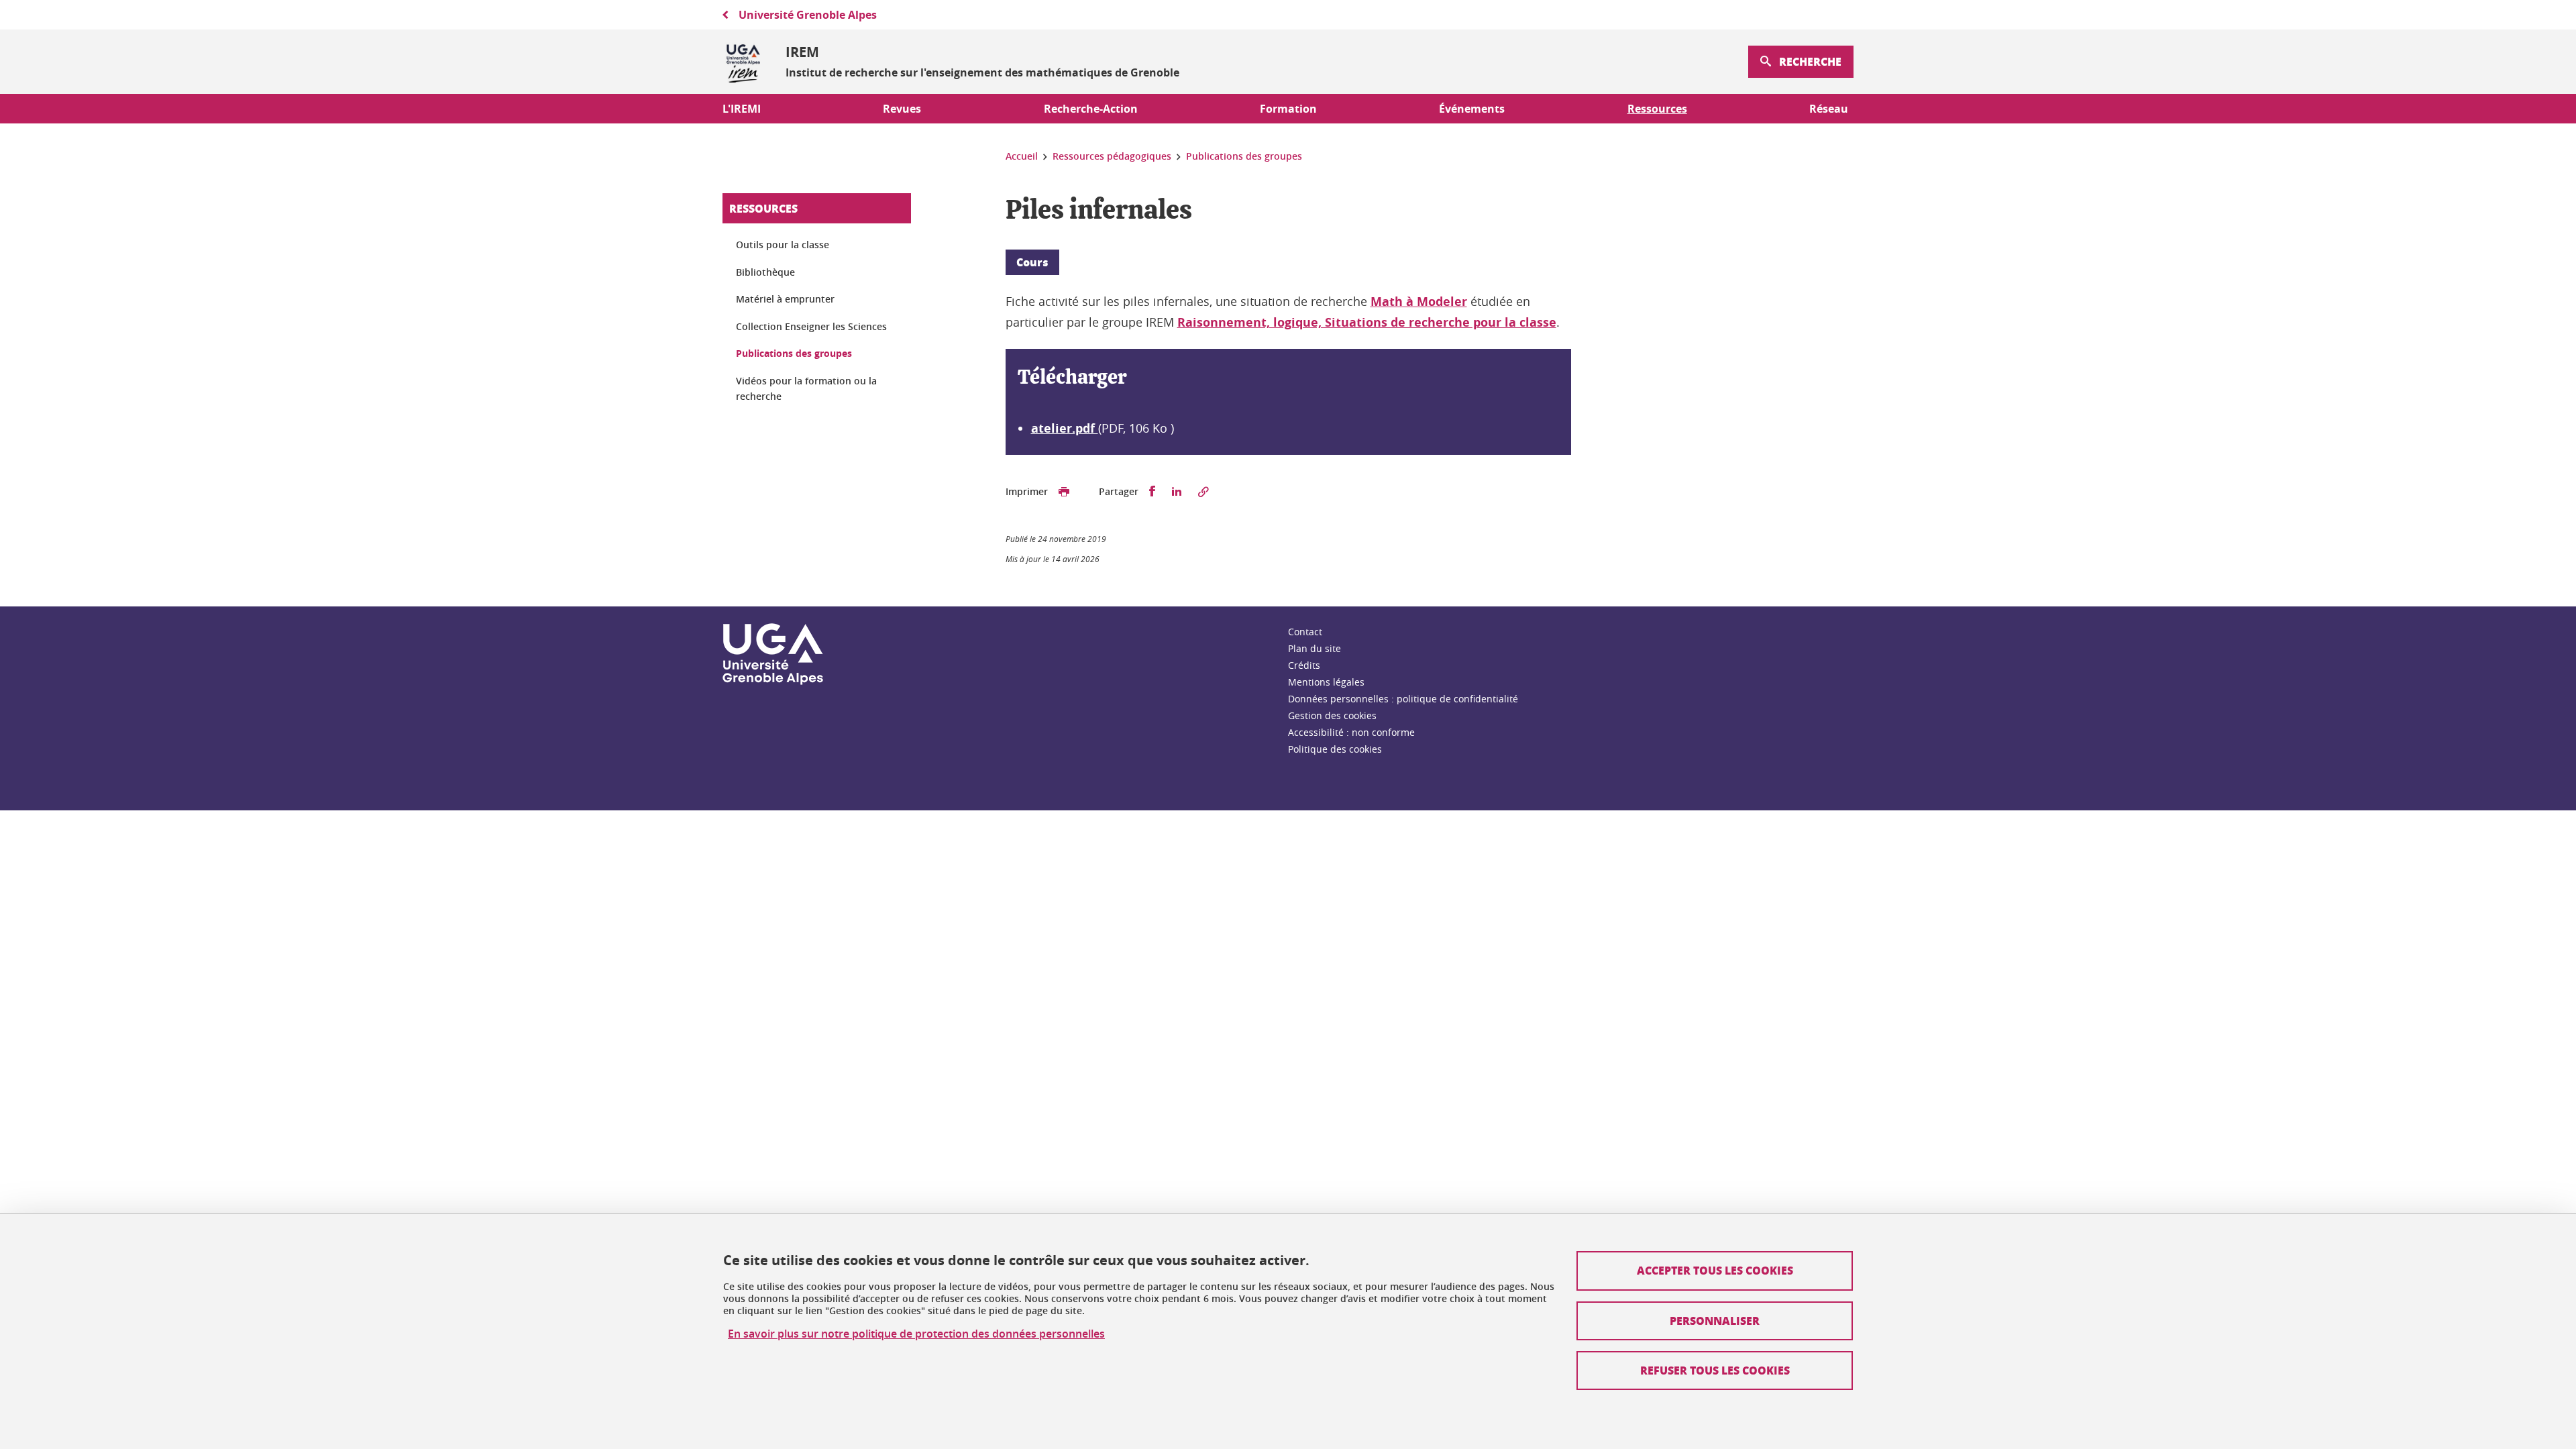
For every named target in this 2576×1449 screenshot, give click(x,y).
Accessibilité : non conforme (1351, 732)
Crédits (1304, 665)
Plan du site (1314, 648)
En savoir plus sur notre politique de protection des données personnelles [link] (916, 1334)
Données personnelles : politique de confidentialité (1403, 699)
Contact (1305, 632)
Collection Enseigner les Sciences (811, 326)
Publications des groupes (794, 353)
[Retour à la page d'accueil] (743, 62)
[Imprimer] (1064, 492)
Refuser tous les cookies (1715, 1370)
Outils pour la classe (783, 245)
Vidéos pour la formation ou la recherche (806, 389)
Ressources (763, 208)
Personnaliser (1715, 1321)
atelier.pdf (1065, 428)
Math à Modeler (1419, 302)
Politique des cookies (1335, 749)
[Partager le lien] (1203, 492)
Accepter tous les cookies (1715, 1270)
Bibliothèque (765, 272)
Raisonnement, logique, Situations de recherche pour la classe (1367, 322)
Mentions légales (1326, 682)
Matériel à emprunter (785, 299)
